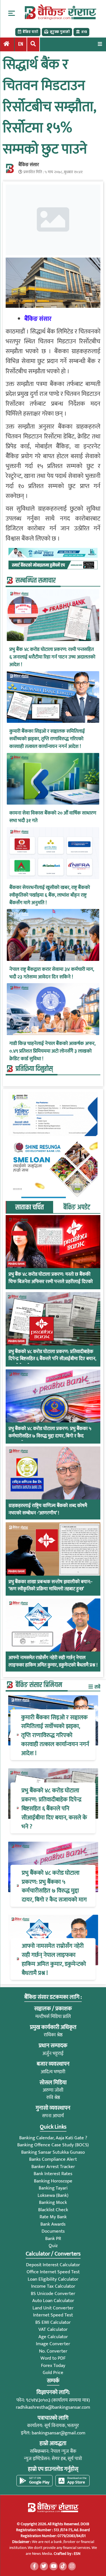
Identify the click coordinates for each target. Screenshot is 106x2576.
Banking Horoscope (53, 2181)
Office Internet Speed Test (53, 2272)
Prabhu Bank (17, 1264)
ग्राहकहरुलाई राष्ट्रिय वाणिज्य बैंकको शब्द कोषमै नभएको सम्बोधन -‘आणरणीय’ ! (48, 1509)
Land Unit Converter (53, 2308)
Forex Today (53, 2366)
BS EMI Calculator (53, 2322)
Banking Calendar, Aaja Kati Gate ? (53, 2138)
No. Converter (53, 2351)
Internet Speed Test (53, 2315)
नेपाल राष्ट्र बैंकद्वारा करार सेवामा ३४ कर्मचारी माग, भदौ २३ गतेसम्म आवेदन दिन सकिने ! (52, 973)
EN (21, 44)
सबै (97, 1687)
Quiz (53, 2246)
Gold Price (53, 2373)
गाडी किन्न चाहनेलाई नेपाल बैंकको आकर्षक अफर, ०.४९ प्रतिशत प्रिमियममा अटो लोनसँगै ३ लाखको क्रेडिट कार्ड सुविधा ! (52, 1051)
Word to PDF (53, 2358)
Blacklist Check (53, 2210)
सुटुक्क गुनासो (60, 32)
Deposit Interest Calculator (53, 2265)
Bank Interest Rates (53, 2174)
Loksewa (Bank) (53, 2195)
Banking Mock (53, 2202)
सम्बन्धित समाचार (36, 581)
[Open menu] (100, 44)
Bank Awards (53, 2224)
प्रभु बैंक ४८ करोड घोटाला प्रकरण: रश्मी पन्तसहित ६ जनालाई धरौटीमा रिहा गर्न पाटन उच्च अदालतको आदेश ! (52, 657)
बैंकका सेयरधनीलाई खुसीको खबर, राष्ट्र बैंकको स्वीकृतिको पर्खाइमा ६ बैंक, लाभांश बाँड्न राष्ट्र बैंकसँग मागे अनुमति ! (50, 895)
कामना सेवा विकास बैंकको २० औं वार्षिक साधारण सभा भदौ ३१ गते (53, 817)
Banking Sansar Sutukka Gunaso (53, 2152)
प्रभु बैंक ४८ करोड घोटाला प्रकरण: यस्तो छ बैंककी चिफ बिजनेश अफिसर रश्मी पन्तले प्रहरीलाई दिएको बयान (51, 1282)
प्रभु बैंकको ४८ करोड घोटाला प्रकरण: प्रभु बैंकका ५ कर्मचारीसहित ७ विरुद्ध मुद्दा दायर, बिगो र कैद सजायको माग (50, 1436)
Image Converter (53, 2344)
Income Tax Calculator (53, 2286)
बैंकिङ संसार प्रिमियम (39, 1685)
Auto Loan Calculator (53, 2301)
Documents (53, 2231)
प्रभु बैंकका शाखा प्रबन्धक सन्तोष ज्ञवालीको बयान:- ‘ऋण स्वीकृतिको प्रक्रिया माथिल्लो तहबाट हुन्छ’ (50, 1586)
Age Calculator (53, 2337)
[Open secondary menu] (12, 13)
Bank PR (53, 2239)
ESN (77, 2554)
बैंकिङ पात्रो (30, 32)
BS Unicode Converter (53, 2294)
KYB (84, 32)
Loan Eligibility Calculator (53, 2279)
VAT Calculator (53, 2329)
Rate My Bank (53, 2217)
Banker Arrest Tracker (53, 2167)
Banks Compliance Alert (53, 2159)
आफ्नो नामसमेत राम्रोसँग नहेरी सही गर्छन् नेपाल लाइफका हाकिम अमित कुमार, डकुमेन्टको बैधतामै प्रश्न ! (53, 1662)
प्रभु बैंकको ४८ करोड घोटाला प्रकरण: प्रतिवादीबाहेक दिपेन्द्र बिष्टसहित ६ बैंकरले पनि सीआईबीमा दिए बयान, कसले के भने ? (52, 1359)
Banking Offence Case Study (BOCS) (53, 2145)
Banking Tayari (53, 2188)
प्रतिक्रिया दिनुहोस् (34, 1069)
